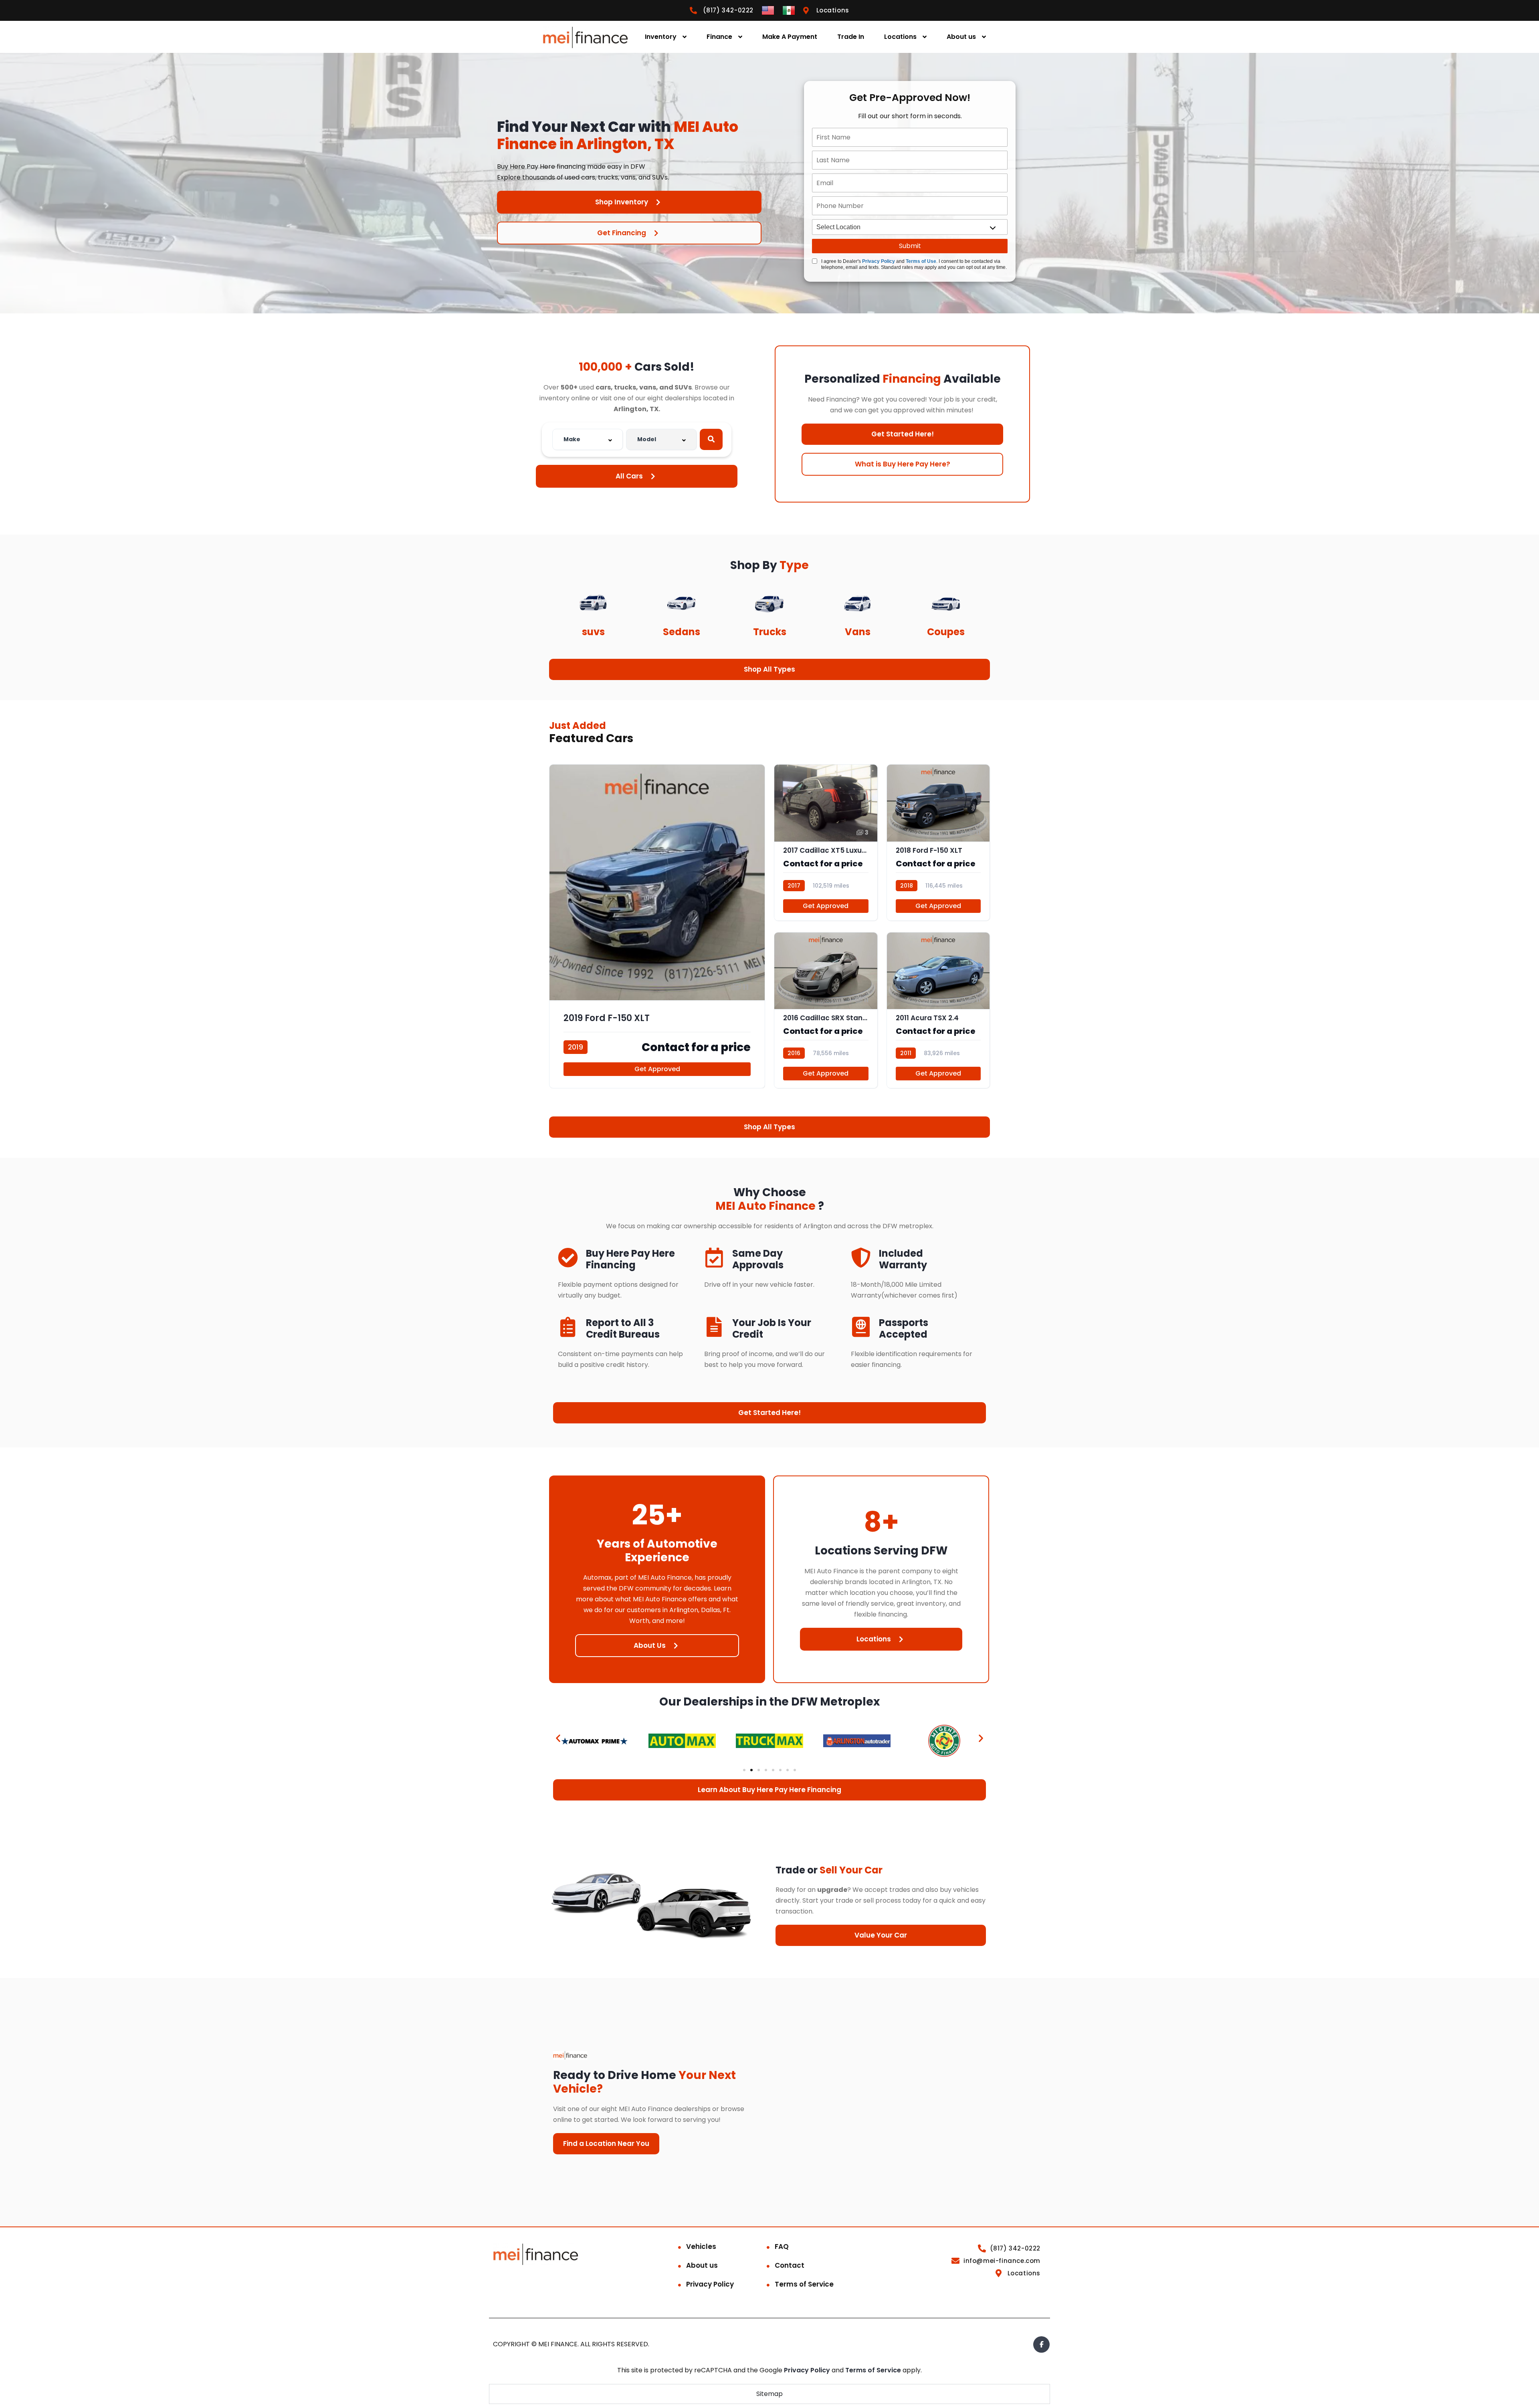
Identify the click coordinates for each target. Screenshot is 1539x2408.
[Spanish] (789, 10)
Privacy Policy (879, 261)
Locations (900, 37)
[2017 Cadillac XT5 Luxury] (826, 842)
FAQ (782, 2247)
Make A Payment (790, 37)
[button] (558, 1738)
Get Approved (657, 1069)
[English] (768, 10)
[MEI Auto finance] (585, 37)
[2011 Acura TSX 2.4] (938, 1010)
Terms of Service (804, 2284)
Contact (790, 2265)
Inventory (661, 37)
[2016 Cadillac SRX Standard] (826, 1010)
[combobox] (588, 439)
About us (961, 37)
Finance (719, 37)
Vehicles (701, 2247)
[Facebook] (1041, 2344)
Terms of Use (921, 261)
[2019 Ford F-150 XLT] (657, 926)
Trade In (851, 37)
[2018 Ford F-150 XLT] (938, 842)
